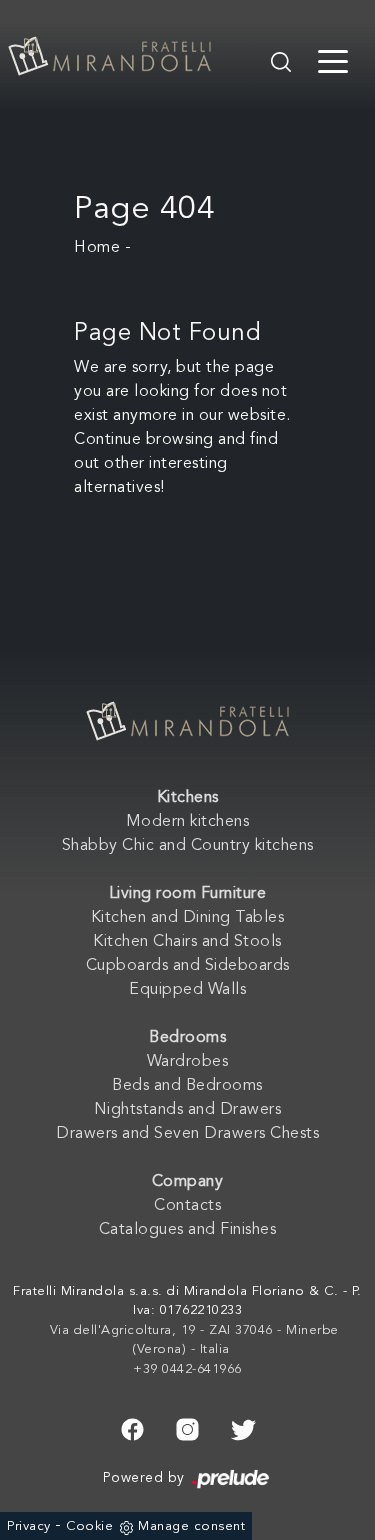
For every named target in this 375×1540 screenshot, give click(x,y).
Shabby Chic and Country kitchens (188, 846)
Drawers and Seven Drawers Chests (187, 1134)
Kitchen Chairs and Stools (187, 942)
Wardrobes (188, 1062)
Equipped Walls (187, 990)
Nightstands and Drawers (188, 1110)
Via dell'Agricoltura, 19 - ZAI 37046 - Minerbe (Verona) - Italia (194, 1340)
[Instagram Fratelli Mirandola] (187, 1427)
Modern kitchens (188, 822)
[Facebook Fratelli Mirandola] (132, 1427)
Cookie (89, 1526)
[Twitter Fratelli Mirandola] (243, 1427)
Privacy (29, 1526)
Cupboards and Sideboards (188, 966)
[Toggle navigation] (333, 60)
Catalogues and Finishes (188, 1230)
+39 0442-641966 (187, 1369)
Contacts (187, 1206)
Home (97, 248)
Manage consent (191, 1526)
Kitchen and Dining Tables (188, 918)
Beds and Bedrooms (187, 1086)
